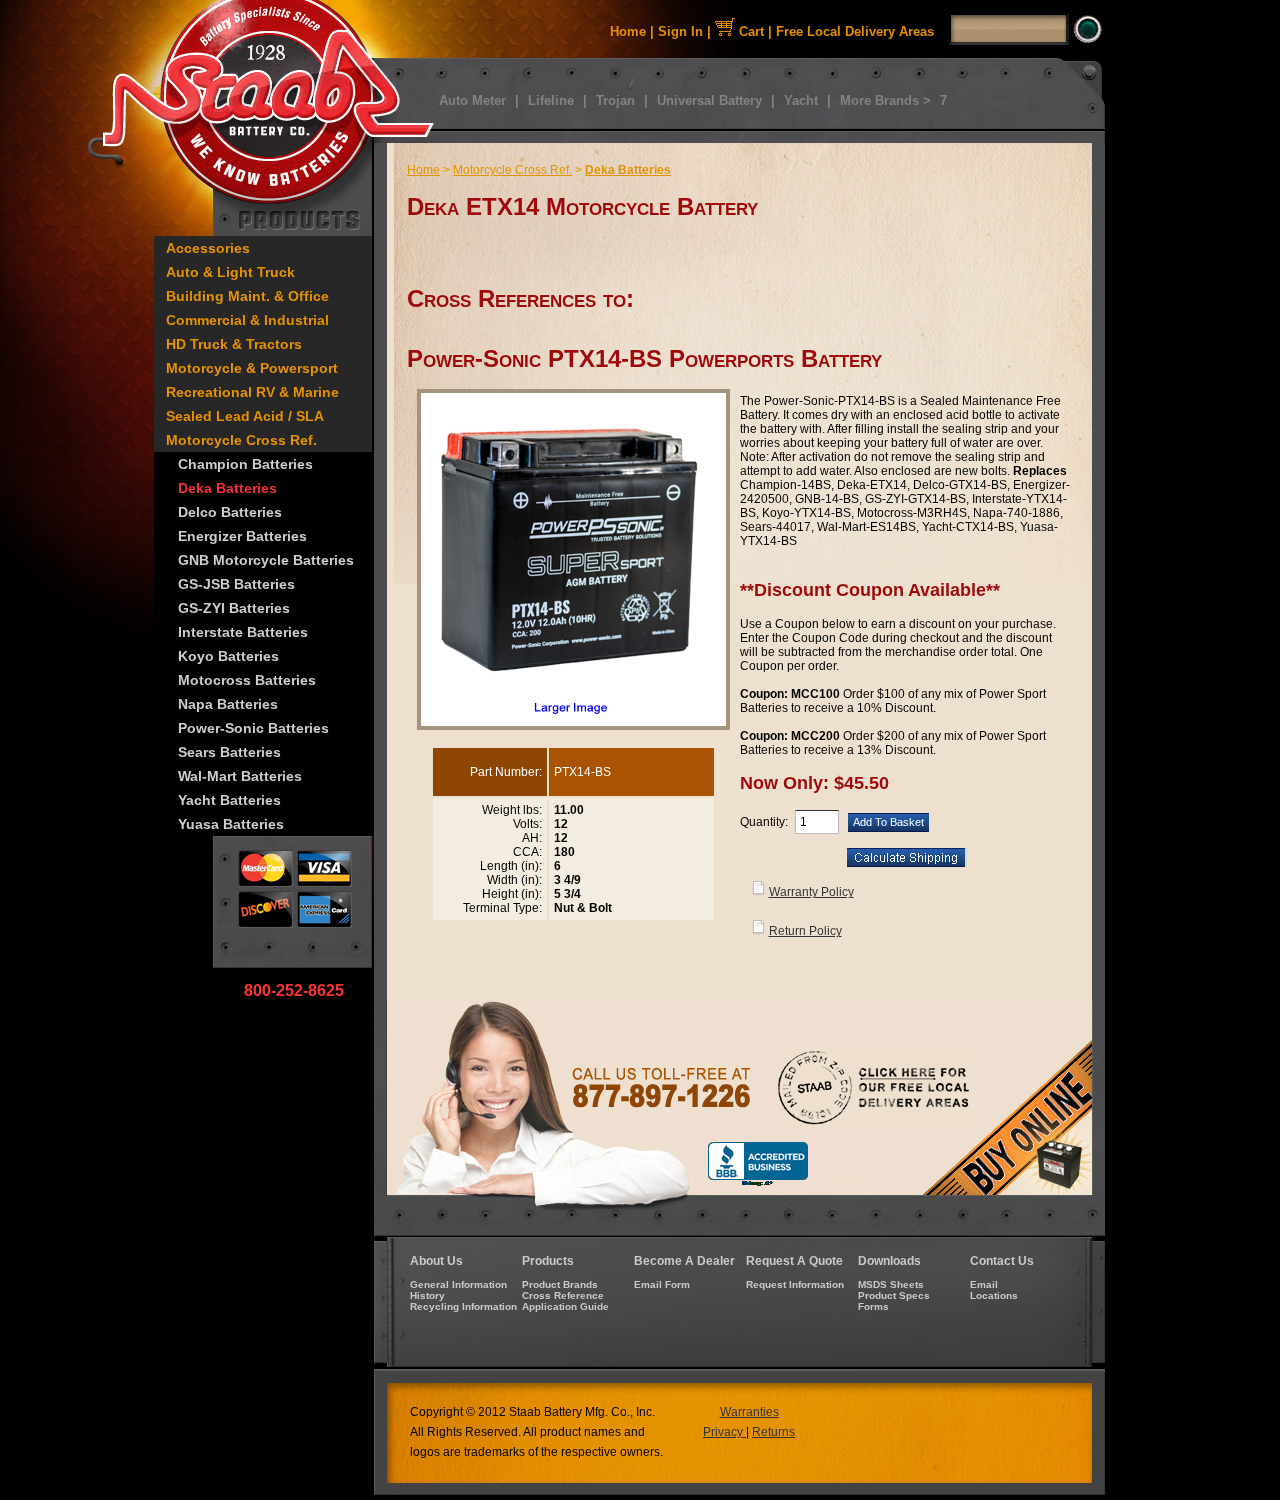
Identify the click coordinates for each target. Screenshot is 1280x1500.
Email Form (662, 1284)
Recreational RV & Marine (252, 392)
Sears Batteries (229, 752)
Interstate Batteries (243, 632)
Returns (773, 1432)
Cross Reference (563, 1295)
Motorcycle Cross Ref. (241, 440)
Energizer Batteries (242, 536)
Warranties (749, 1412)
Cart (749, 31)
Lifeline (551, 100)
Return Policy (805, 931)
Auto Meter (472, 100)
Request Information (795, 1284)
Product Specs (894, 1295)
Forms (873, 1306)
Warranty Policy (811, 892)
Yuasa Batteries (231, 824)
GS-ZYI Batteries (234, 608)
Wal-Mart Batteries (240, 776)
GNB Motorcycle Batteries (266, 560)
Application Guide (565, 1306)
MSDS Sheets (891, 1284)
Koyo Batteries (228, 656)
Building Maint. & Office (247, 296)
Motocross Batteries (247, 680)
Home (628, 31)
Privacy (724, 1432)
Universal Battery (709, 100)
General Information (458, 1284)
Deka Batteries (227, 488)
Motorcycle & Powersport (252, 368)
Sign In (680, 31)
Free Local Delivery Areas (855, 31)
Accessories (208, 248)
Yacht (801, 100)
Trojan (615, 100)
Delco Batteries (230, 512)
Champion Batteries (245, 464)
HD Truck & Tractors (234, 344)
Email (984, 1284)
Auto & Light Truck (230, 272)
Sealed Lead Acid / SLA (245, 416)
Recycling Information (463, 1306)
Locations (994, 1295)
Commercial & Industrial (247, 320)
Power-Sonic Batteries (253, 728)
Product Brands (560, 1284)
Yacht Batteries (229, 800)
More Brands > (885, 100)
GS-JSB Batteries (236, 584)
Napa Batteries (228, 704)
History (427, 1295)
